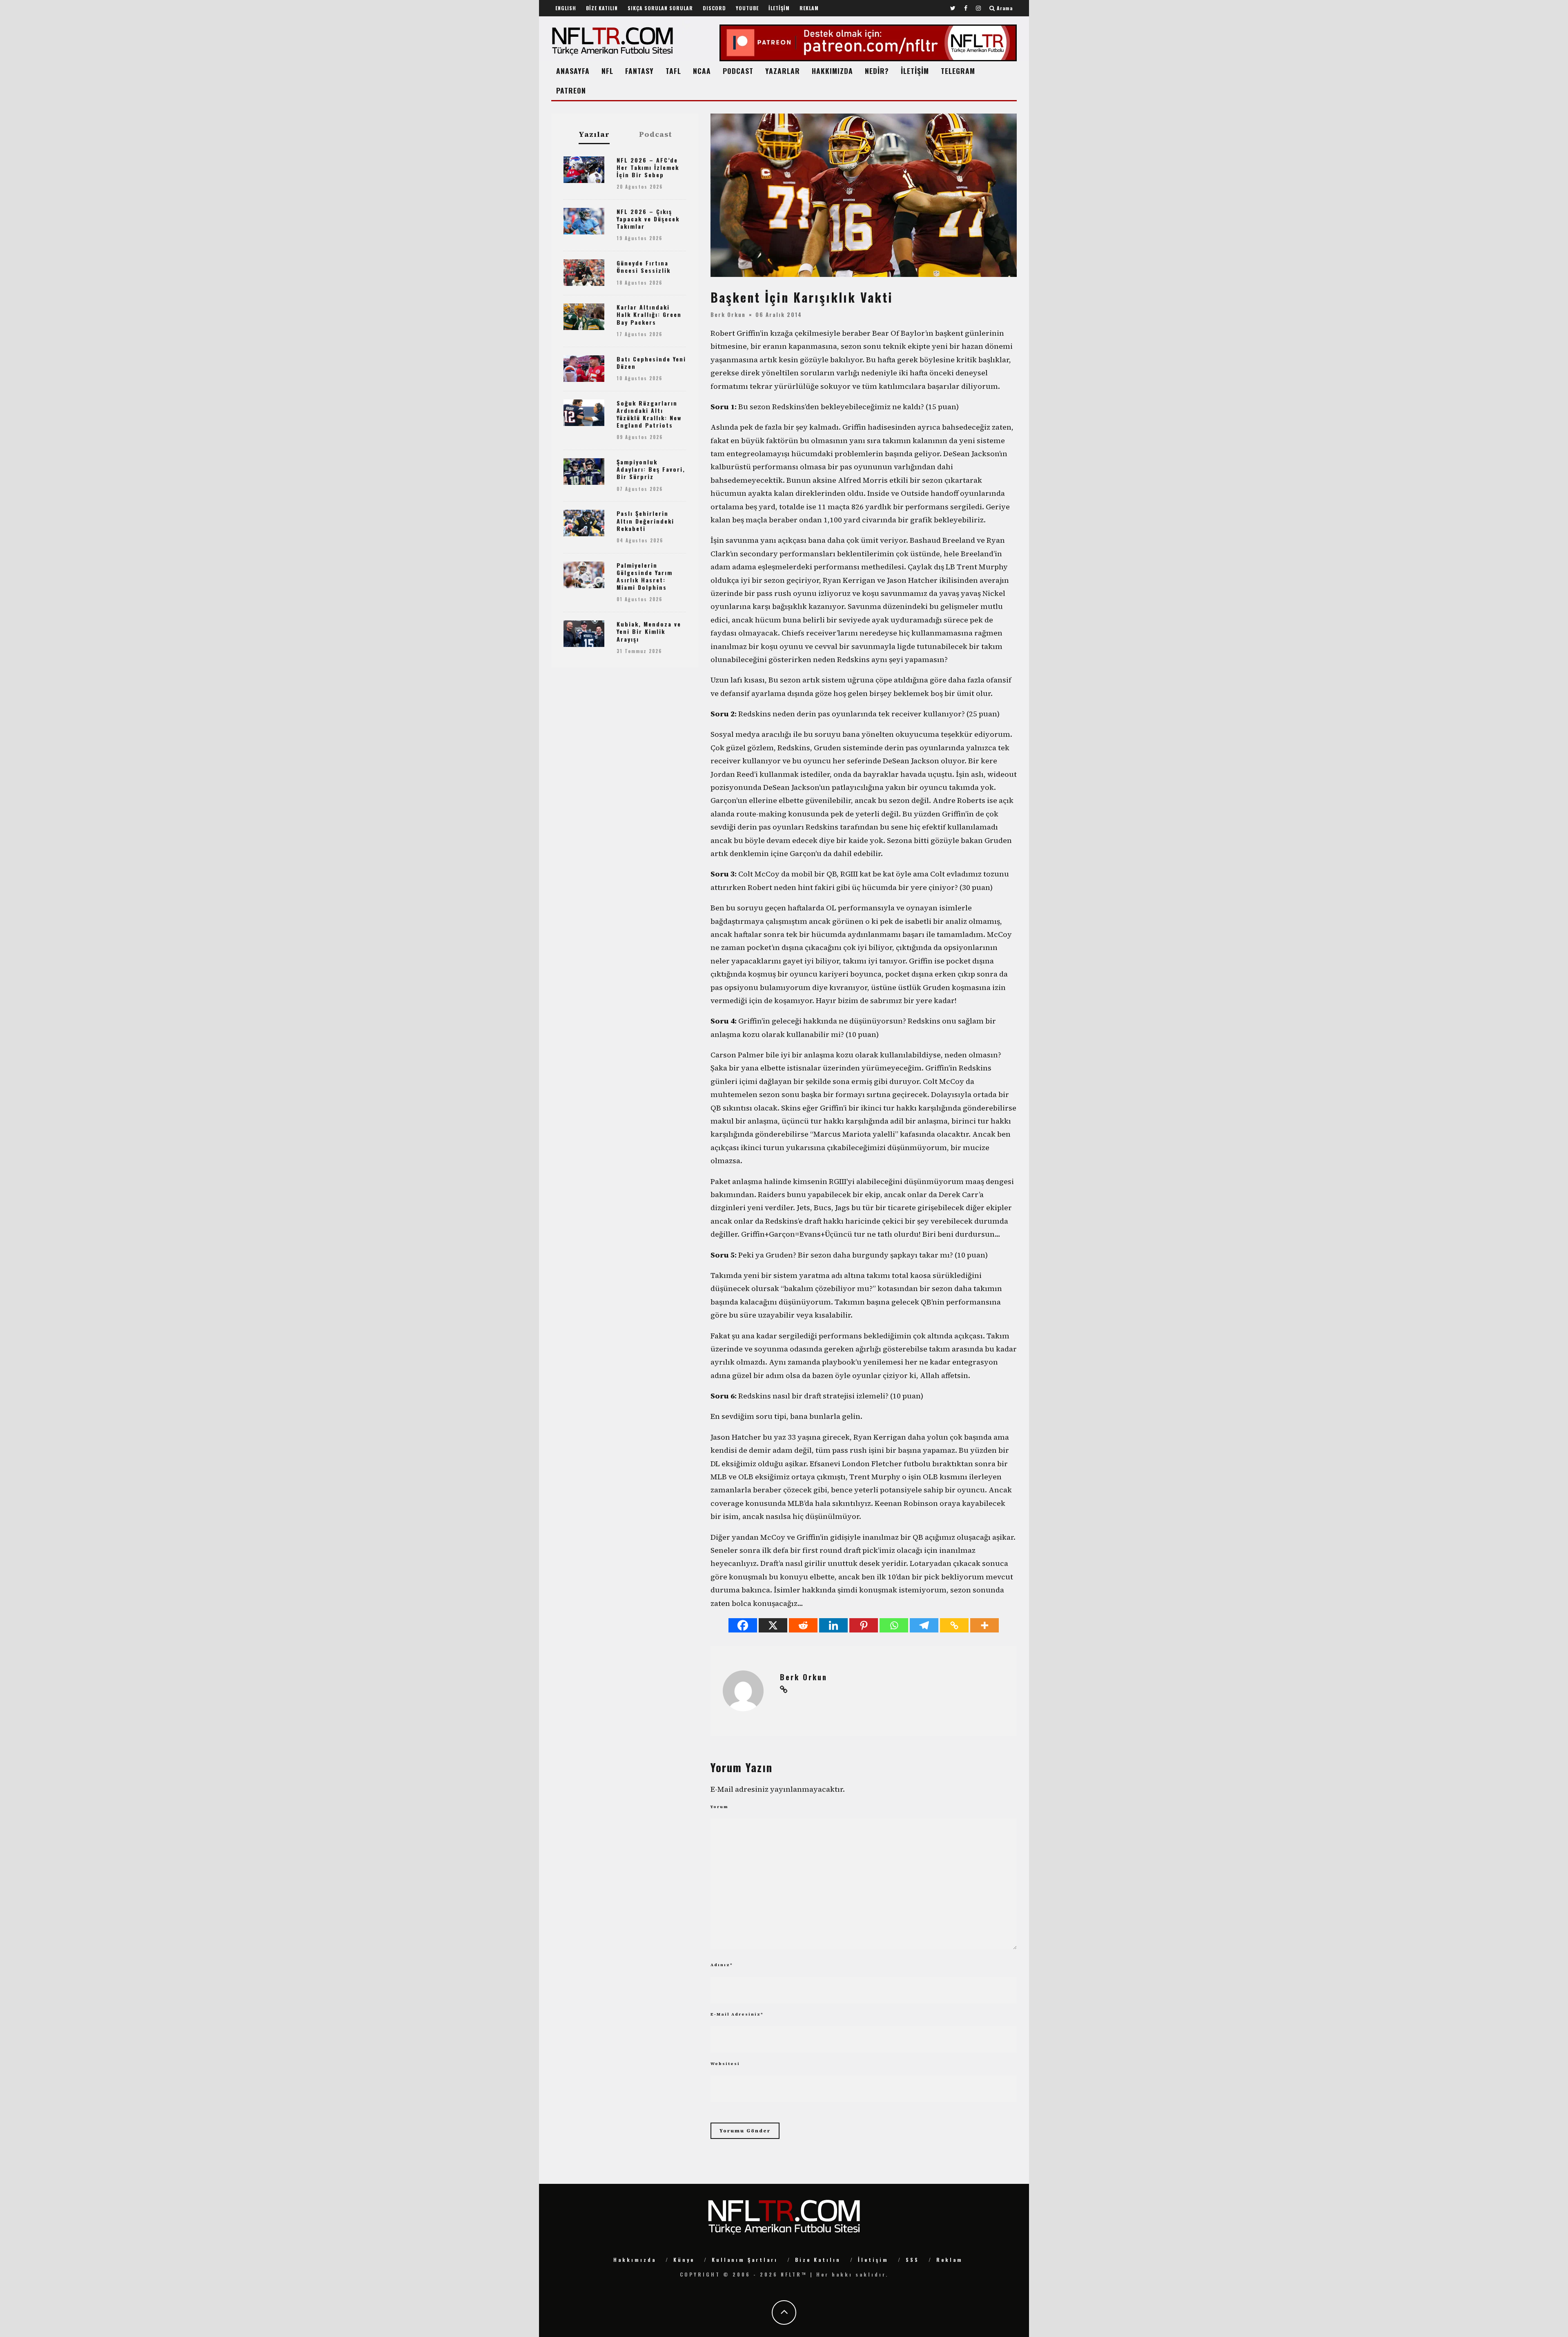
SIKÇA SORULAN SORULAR (660, 8)
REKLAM (809, 8)
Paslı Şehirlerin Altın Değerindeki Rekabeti (645, 521)
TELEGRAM (958, 71)
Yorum (719, 1807)
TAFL (673, 71)
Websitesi (725, 2064)
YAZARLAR (783, 71)
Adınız (722, 1965)
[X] (773, 1625)
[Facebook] (743, 1625)
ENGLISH (566, 8)
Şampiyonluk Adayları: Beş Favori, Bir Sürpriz (651, 469)
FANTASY (639, 71)
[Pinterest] (864, 1625)
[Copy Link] (954, 1625)
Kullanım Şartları (745, 2260)
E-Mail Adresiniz (737, 2014)
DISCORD (714, 8)
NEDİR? (877, 71)
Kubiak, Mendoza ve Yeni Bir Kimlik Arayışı (649, 631)
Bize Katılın (818, 2260)
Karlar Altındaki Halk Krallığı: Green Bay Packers (649, 314)
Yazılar (594, 135)
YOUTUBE (747, 8)
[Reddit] (803, 1625)
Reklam (950, 2260)
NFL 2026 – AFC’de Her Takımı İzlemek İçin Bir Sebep (648, 167)
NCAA (702, 71)
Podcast (656, 134)
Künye (684, 2260)
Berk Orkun (728, 314)
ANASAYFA (573, 71)
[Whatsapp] (894, 1625)
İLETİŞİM (779, 8)
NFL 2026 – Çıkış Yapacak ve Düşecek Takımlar (648, 219)
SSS (912, 2260)
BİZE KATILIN (602, 8)
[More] (984, 1625)
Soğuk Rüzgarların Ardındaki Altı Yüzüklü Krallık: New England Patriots (649, 414)
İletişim (873, 2260)
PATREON (571, 90)
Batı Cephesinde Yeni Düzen (651, 362)
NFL (607, 71)
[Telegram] (924, 1625)
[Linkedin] (833, 1625)
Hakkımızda (635, 2260)
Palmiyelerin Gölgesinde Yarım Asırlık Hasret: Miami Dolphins (645, 576)
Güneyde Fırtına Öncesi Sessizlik (644, 266)
